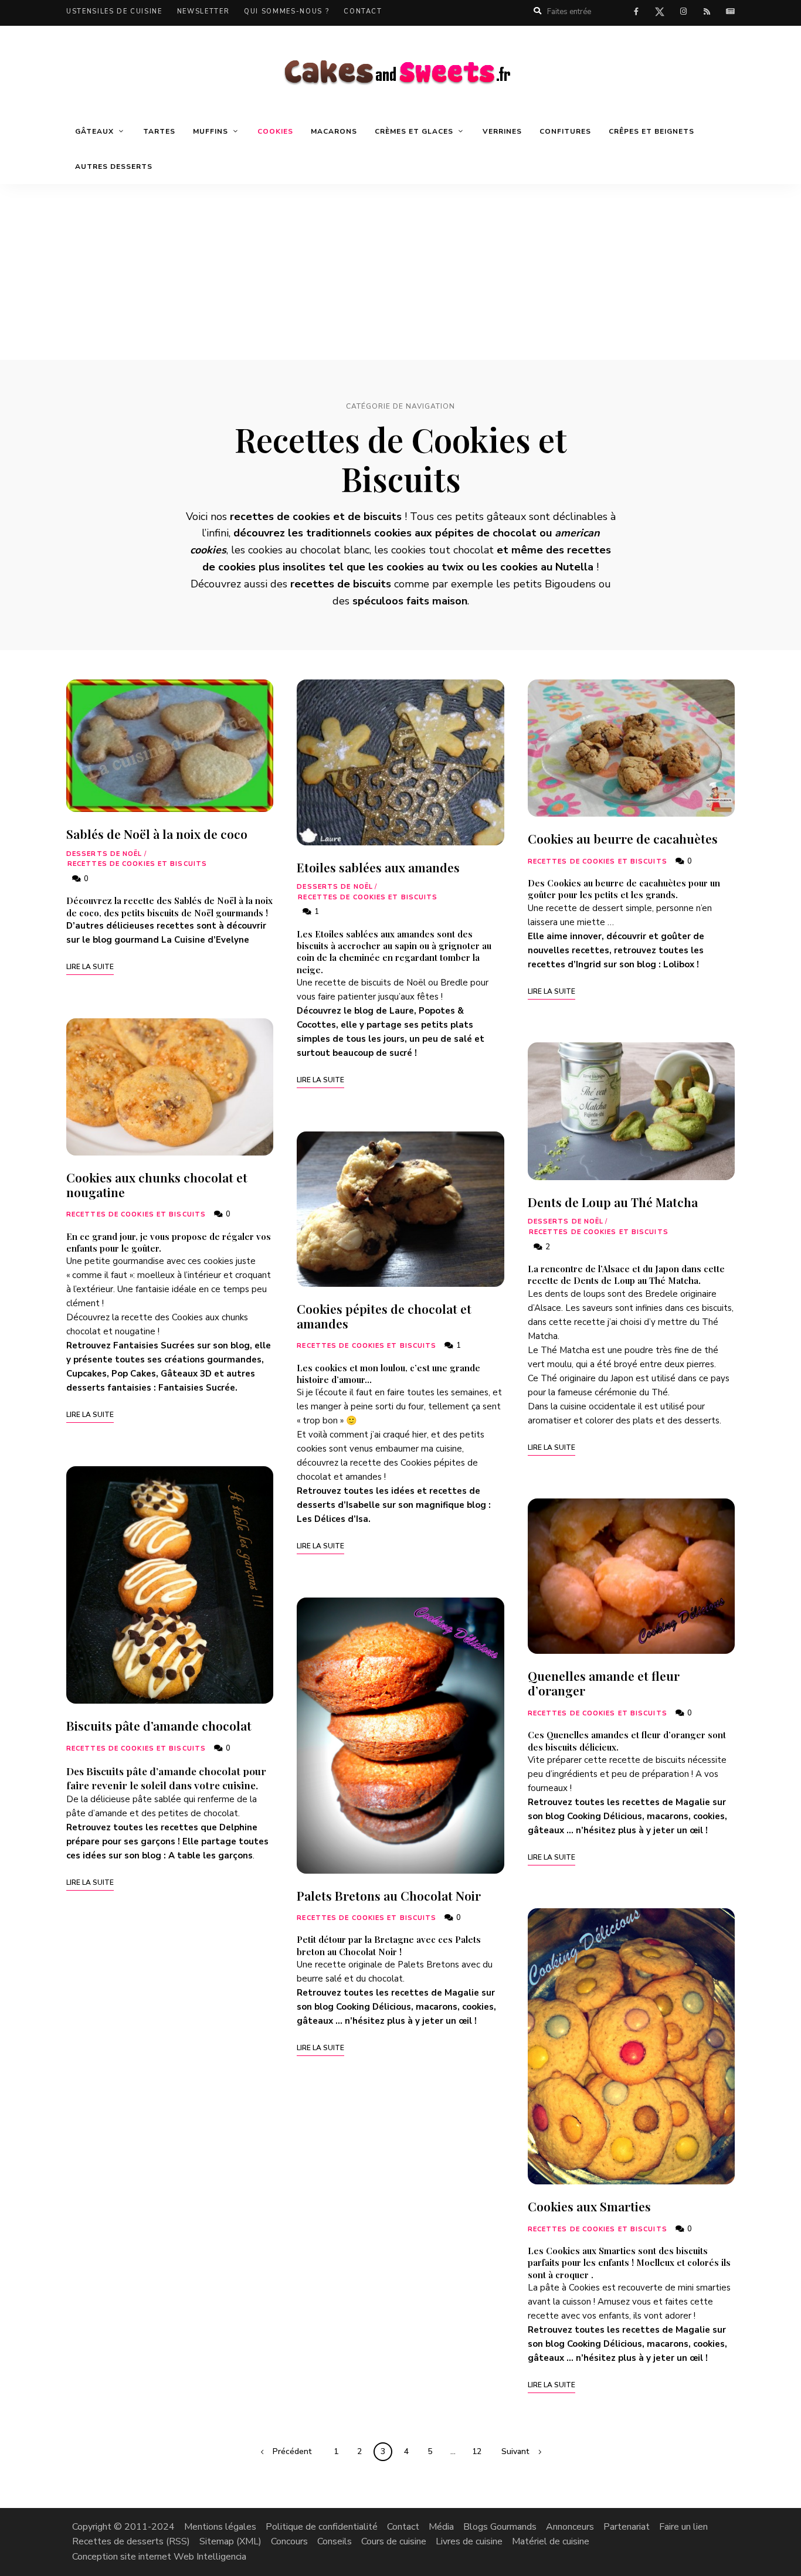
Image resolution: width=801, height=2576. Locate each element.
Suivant (515, 2451)
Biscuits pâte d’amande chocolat (159, 1725)
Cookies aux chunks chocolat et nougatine (157, 1185)
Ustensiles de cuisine (114, 11)
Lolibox (679, 964)
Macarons (334, 131)
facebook (636, 12)
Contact (363, 11)
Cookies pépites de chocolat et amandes (384, 1316)
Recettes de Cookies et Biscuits (137, 864)
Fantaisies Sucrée (197, 1388)
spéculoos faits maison (410, 601)
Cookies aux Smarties (589, 2206)
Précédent (292, 2451)
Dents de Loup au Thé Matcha (613, 1202)
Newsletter (203, 11)
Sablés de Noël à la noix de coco (157, 834)
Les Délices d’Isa (332, 1519)
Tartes (159, 131)
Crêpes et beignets (651, 131)
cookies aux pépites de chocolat (455, 533)
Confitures (565, 131)
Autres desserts (114, 166)
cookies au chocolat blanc (309, 550)
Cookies (275, 131)
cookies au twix (425, 567)
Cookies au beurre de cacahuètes (623, 838)
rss (707, 12)
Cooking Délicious (374, 2007)
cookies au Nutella (547, 567)
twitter (660, 14)
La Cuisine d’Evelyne (205, 940)
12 (477, 2451)
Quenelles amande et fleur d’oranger (604, 1683)
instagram (683, 12)
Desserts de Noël (104, 854)
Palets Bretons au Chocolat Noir (389, 1895)
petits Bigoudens (554, 584)
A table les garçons (211, 1855)
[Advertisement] (400, 272)
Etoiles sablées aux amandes (378, 867)
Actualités (730, 12)
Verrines (502, 131)
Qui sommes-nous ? (286, 11)
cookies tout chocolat (442, 550)
